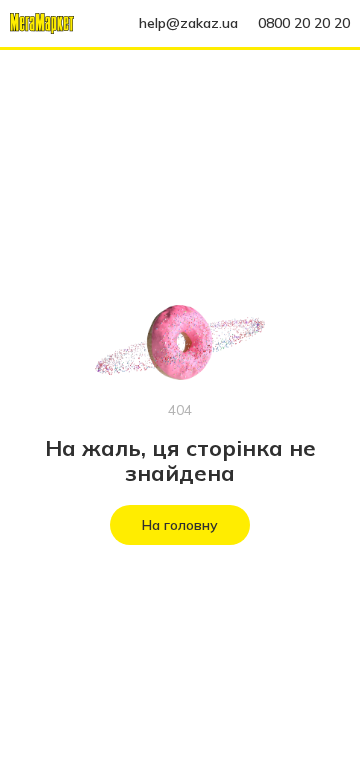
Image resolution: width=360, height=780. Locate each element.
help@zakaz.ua (188, 23)
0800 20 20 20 (304, 23)
